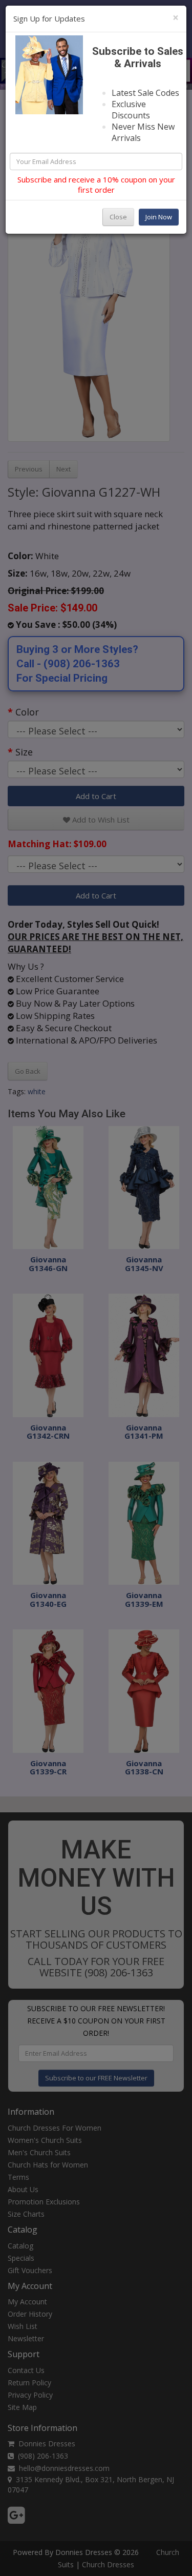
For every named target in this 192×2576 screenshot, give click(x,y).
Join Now (159, 217)
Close (118, 217)
